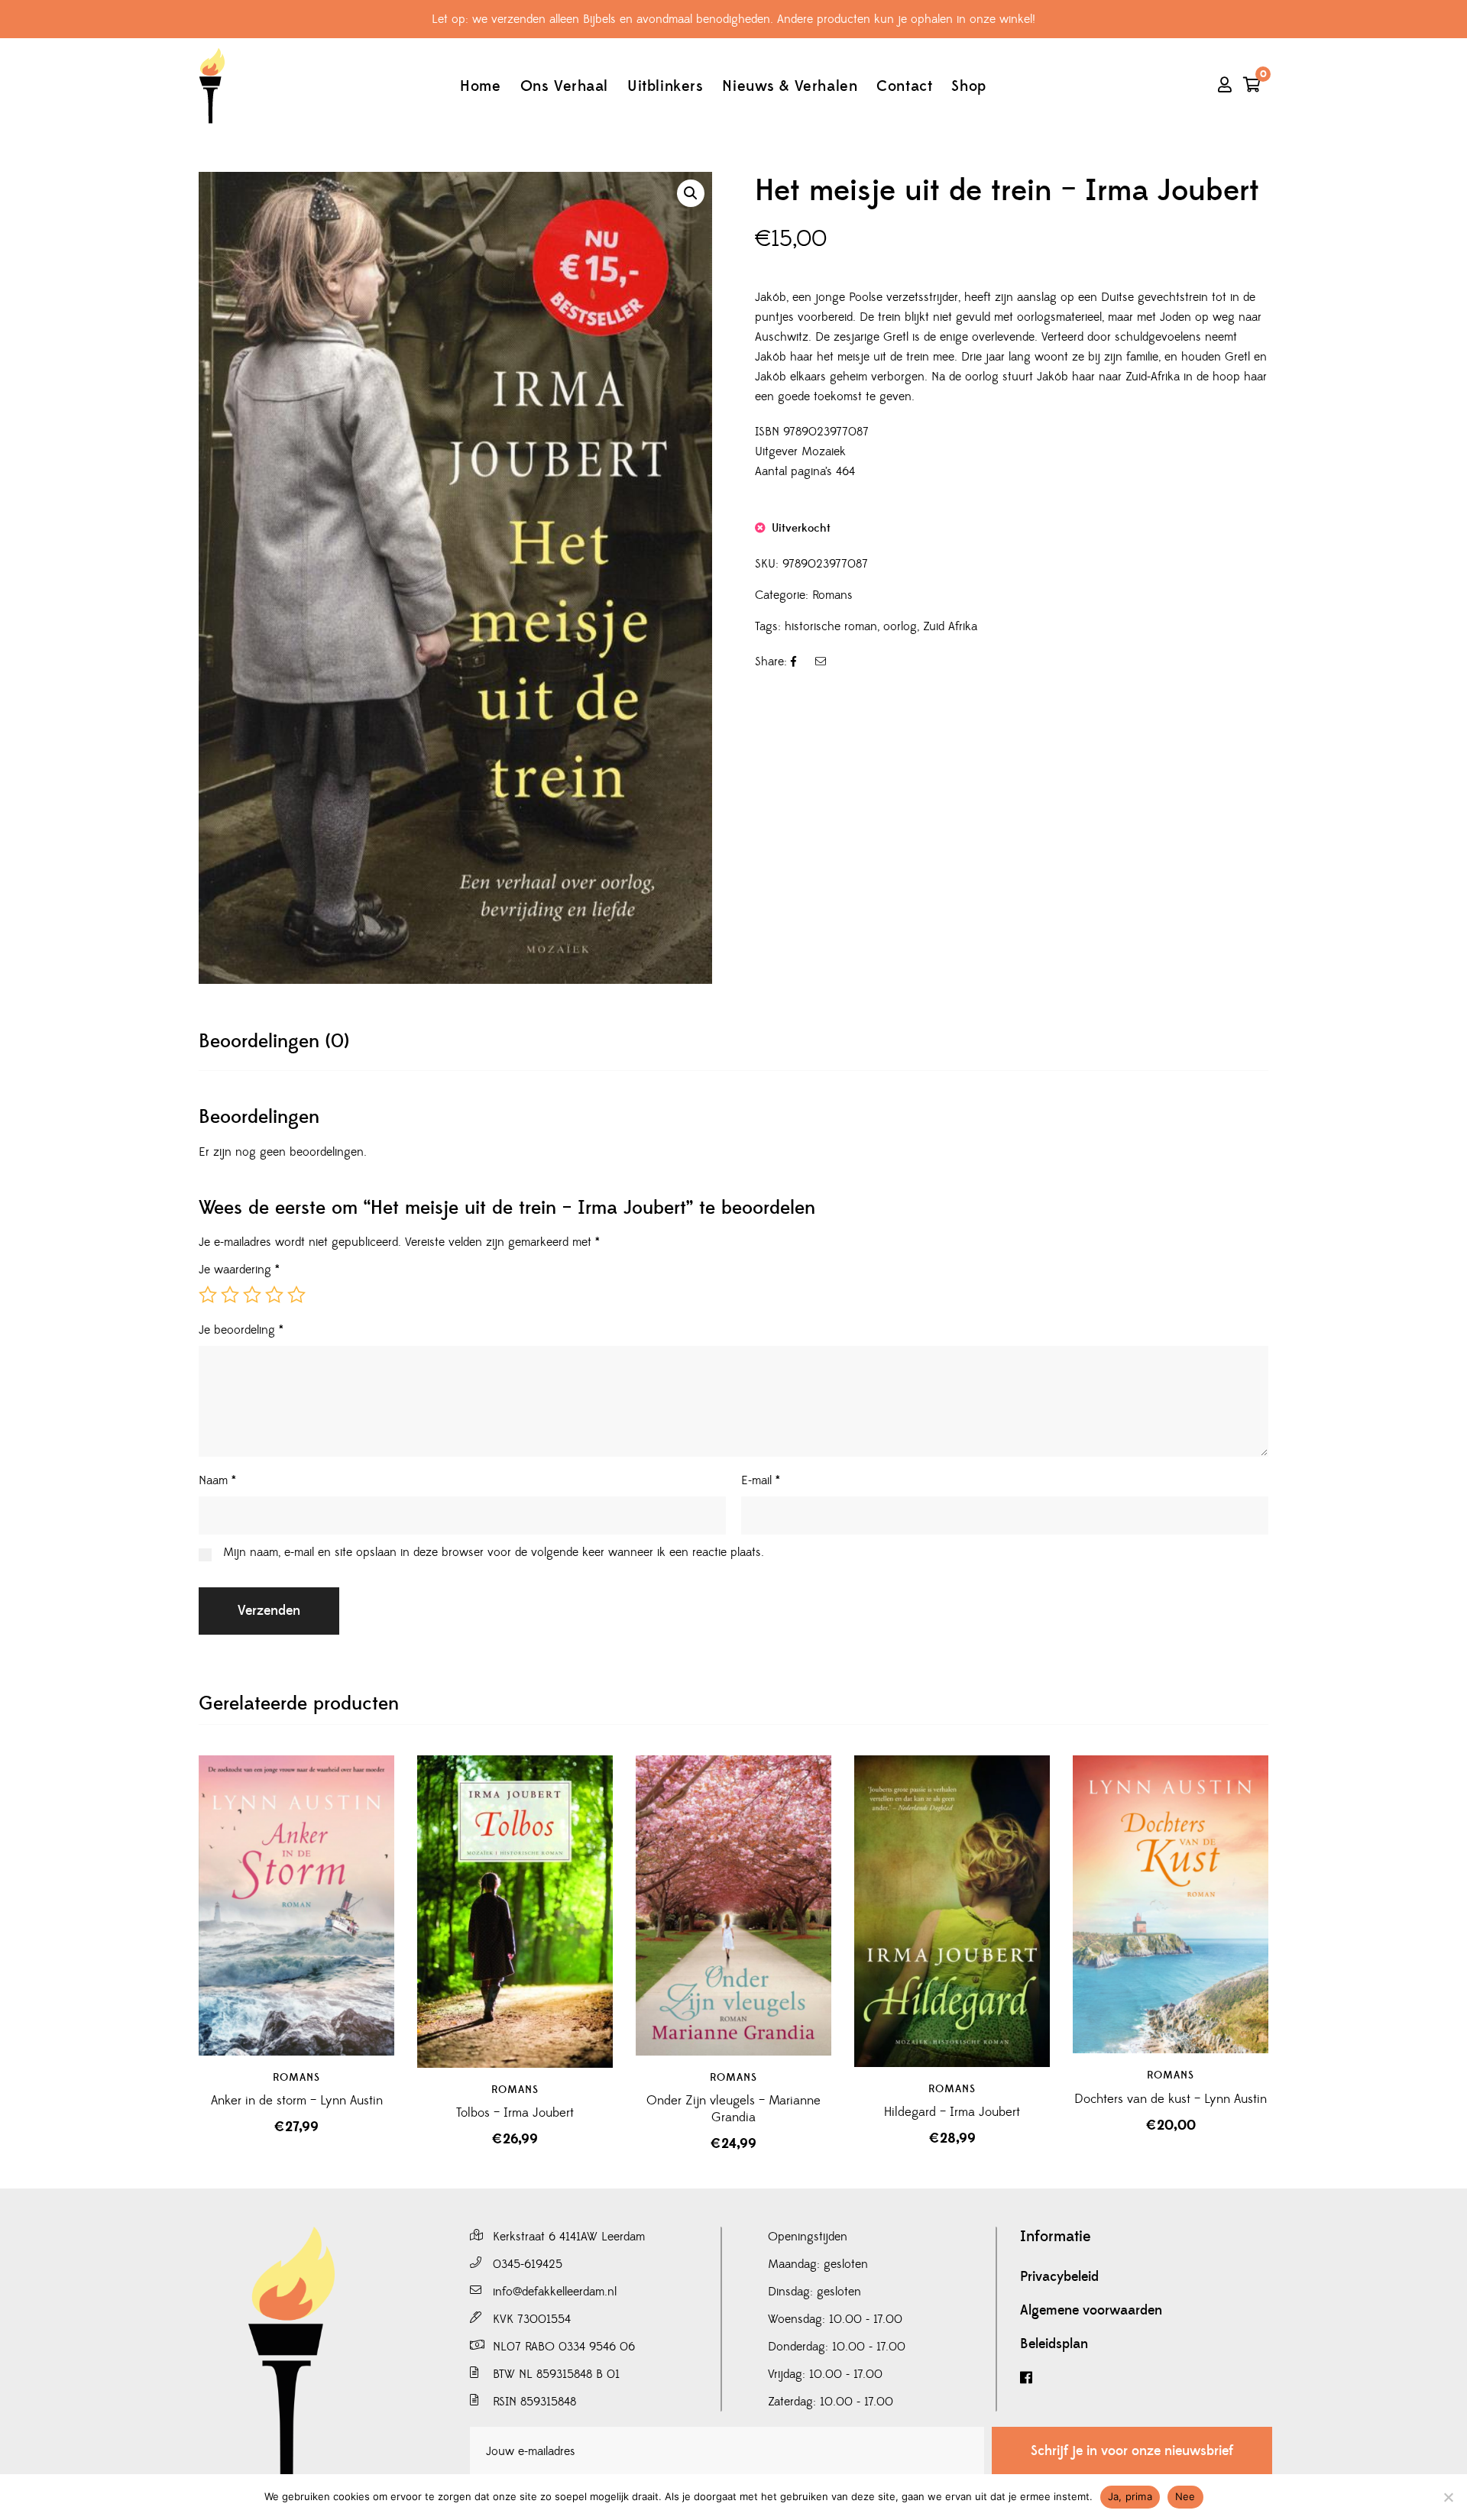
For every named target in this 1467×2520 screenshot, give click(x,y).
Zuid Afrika (950, 626)
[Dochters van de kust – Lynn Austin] (1171, 1904)
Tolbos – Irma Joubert (515, 2113)
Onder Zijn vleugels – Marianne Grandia (733, 2109)
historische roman (831, 626)
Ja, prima (1130, 2496)
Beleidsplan (1054, 2344)
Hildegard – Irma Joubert (952, 2112)
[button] (691, 193)
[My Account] (1225, 86)
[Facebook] (1146, 2378)
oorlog (900, 626)
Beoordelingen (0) (274, 1042)
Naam (217, 1480)
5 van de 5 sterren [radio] (296, 1295)
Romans (832, 595)
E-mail (761, 1480)
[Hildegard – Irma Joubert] (952, 1911)
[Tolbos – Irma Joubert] (515, 1912)
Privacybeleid (1059, 2277)
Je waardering (239, 1270)
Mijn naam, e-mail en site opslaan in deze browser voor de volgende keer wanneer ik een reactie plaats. (494, 1552)
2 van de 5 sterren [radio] (230, 1295)
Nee (1185, 2496)
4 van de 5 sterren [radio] (274, 1295)
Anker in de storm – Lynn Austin (297, 2101)
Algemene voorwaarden (1091, 2311)
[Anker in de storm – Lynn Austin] (296, 1905)
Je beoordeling (241, 1330)
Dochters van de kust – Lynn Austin (1171, 2099)
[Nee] (1448, 2497)
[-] (212, 86)
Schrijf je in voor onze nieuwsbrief (1132, 2451)
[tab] (274, 1042)
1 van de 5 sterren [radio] (208, 1295)
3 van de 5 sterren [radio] (252, 1295)
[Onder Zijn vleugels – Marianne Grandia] (733, 1905)
